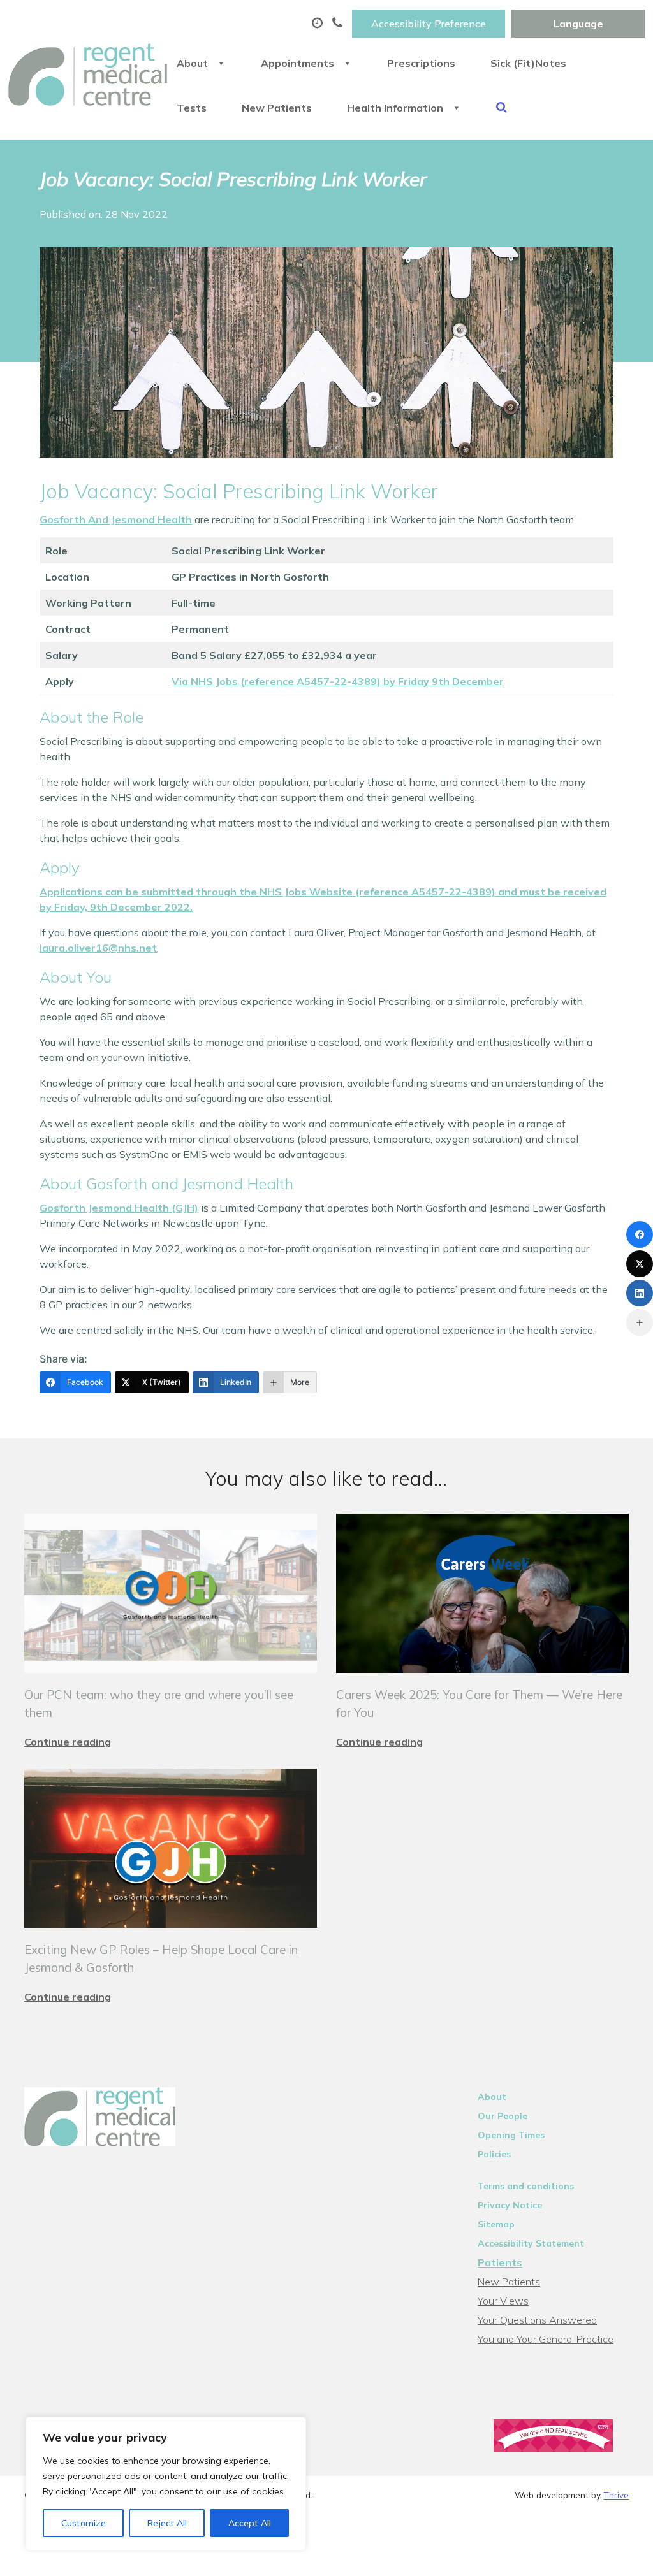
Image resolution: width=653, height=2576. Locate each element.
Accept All (250, 2523)
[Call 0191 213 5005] (339, 24)
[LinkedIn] (640, 1293)
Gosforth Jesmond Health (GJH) (119, 1208)
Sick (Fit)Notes (528, 63)
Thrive (616, 2495)
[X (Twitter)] (640, 1264)
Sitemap (496, 2224)
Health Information (395, 108)
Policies (494, 2154)
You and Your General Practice (546, 2339)
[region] (166, 2484)
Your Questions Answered (537, 2320)
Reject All (167, 2523)
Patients (500, 2262)
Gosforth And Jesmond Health (116, 519)
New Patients (277, 108)
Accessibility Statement (531, 2243)
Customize (84, 2523)
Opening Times (511, 2135)
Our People (503, 2116)
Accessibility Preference (429, 24)
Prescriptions (421, 63)
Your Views (503, 2301)
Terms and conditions (526, 2186)
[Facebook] (640, 1234)
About (192, 63)
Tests (192, 108)
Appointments (297, 63)
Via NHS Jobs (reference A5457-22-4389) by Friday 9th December (338, 681)
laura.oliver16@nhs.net (98, 948)
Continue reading (68, 1742)
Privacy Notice (510, 2205)
